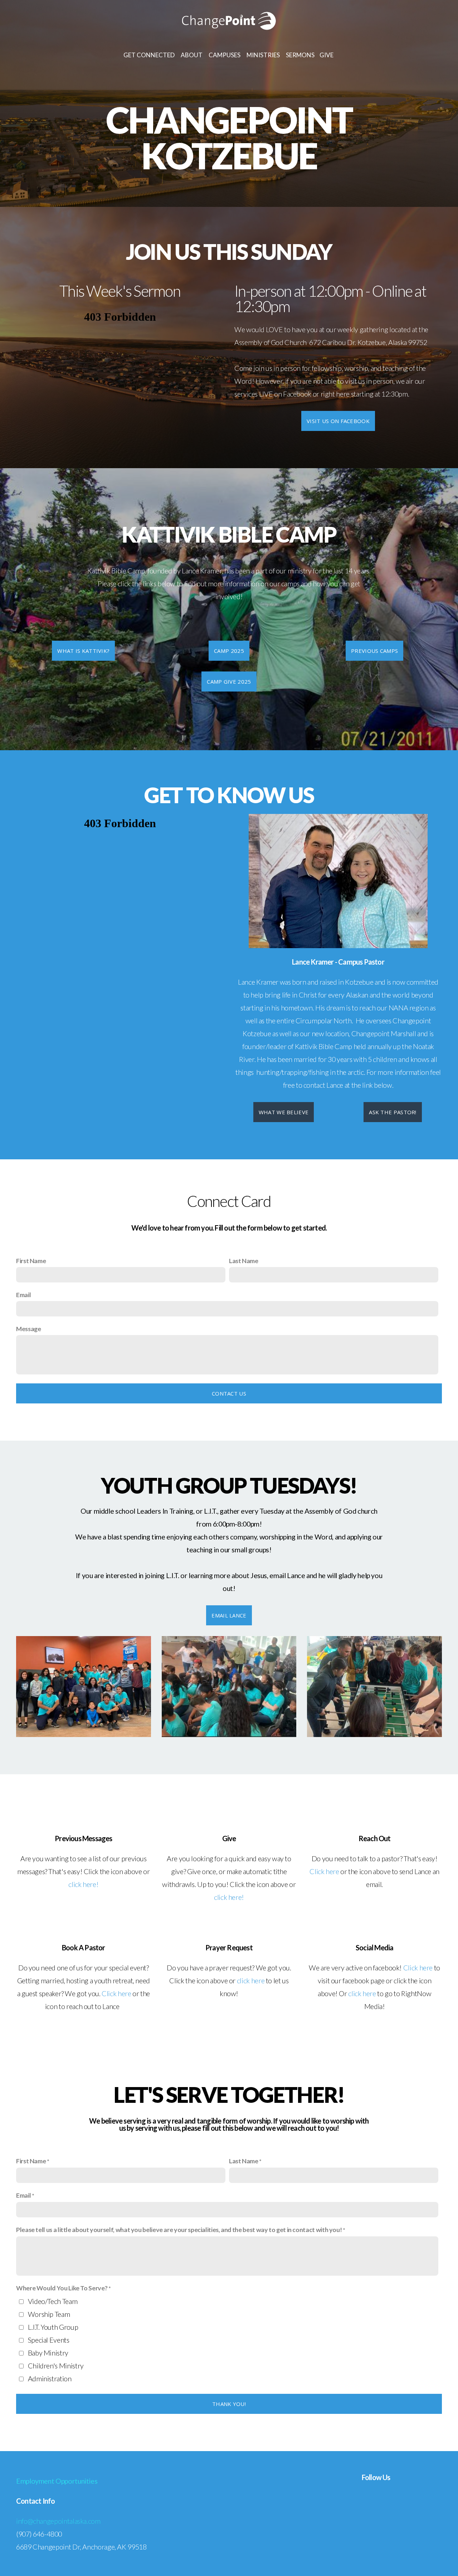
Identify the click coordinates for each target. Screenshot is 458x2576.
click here (251, 1980)
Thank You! (229, 2404)
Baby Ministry (48, 2353)
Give (327, 55)
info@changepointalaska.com (58, 2521)
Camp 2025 (229, 651)
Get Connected (150, 55)
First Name (31, 1261)
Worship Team (49, 2314)
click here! (83, 1884)
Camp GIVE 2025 (229, 681)
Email (23, 1295)
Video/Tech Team (53, 2301)
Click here (324, 1871)
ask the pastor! (393, 1112)
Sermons (300, 55)
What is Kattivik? (83, 651)
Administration (50, 2378)
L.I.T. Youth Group (53, 2327)
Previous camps (374, 651)
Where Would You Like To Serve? (62, 2288)
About (192, 55)
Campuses (225, 55)
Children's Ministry (56, 2366)
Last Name (244, 1261)
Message (28, 1329)
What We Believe (284, 1112)
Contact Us (229, 1393)
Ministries (264, 55)
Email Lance (229, 1615)
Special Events (49, 2340)
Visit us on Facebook (338, 421)
